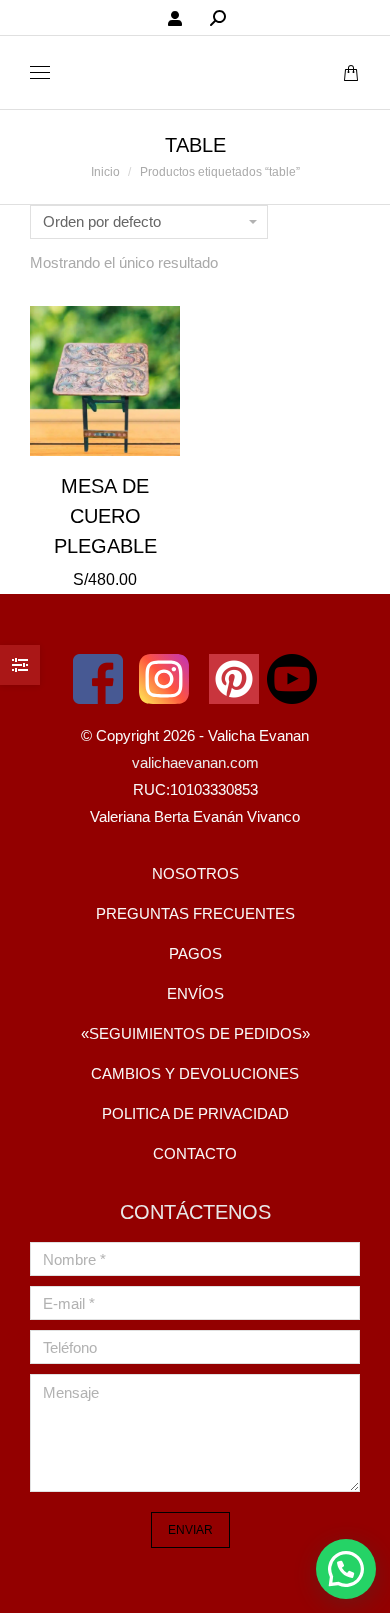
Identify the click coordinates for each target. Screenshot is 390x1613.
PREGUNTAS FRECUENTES (195, 913)
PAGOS (195, 953)
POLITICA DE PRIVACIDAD (195, 1113)
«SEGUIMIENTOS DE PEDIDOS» (195, 1033)
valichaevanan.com (195, 762)
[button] (346, 1569)
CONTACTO (195, 1153)
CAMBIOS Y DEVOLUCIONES (195, 1073)
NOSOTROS (195, 873)
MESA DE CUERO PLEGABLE (105, 516)
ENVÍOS (195, 993)
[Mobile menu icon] (40, 72)
